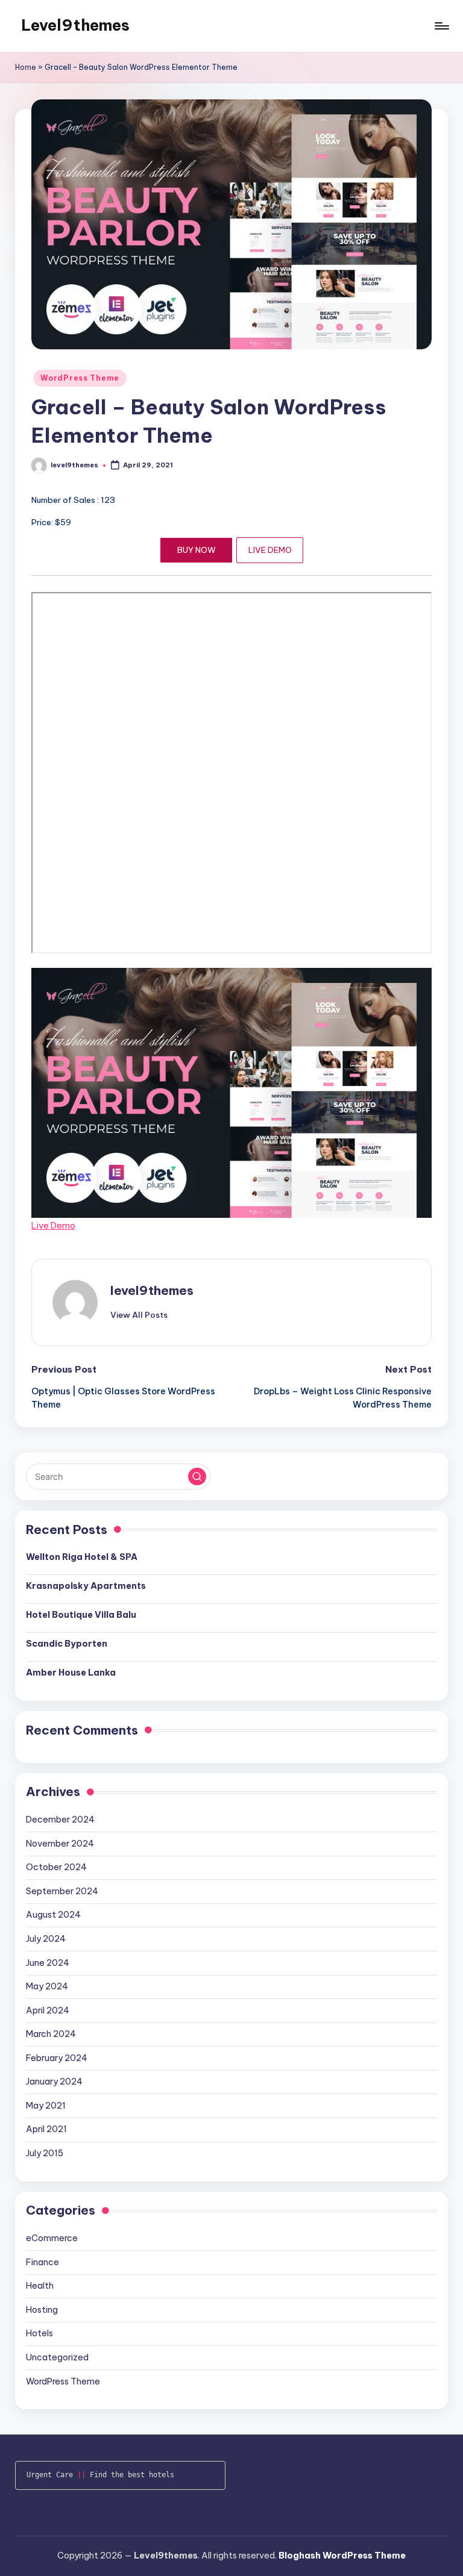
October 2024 (56, 1867)
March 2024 (51, 2034)
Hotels (39, 2333)
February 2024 (57, 2058)
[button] (139, 1315)
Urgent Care (50, 2475)
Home (26, 67)
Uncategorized (57, 2357)
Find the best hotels (132, 2475)
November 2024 (60, 1844)
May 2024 (47, 1986)
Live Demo (53, 1225)
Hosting (42, 2310)
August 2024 (53, 1915)
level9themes (152, 1290)
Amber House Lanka (71, 1673)
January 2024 (54, 2082)
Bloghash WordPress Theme (342, 2556)
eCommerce (52, 2238)
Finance (43, 2262)
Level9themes (75, 25)
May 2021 (46, 2106)
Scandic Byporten (67, 1644)
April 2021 (46, 2129)
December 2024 (60, 1820)
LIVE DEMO (270, 550)
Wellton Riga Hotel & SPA (82, 1557)
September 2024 (62, 1891)
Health (40, 2286)
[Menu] (441, 26)
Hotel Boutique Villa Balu (81, 1615)
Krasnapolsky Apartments (86, 1586)
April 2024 (48, 2010)
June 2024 (48, 1963)
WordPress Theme (80, 378)
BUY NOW (197, 550)
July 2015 (45, 2153)
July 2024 (46, 1939)
